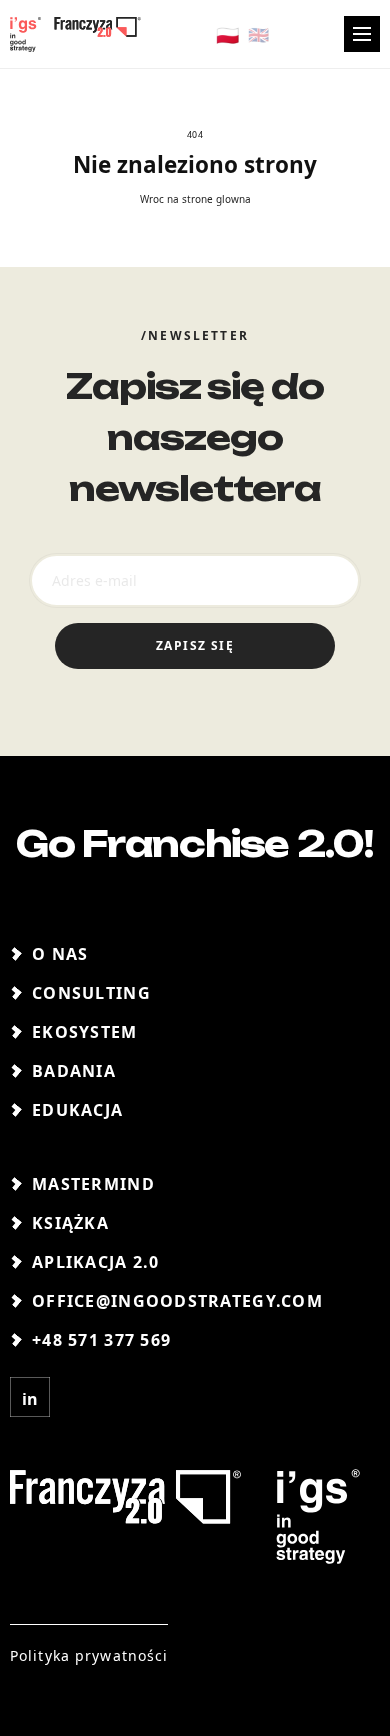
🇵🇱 (227, 33)
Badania (74, 1071)
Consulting (91, 993)
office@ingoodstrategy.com (177, 1301)
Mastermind (93, 1184)
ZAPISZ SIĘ (195, 645)
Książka (70, 1223)
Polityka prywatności (89, 1655)
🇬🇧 (258, 34)
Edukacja (77, 1110)
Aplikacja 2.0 (96, 1262)
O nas (60, 954)
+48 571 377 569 (101, 1340)
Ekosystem (85, 1032)
